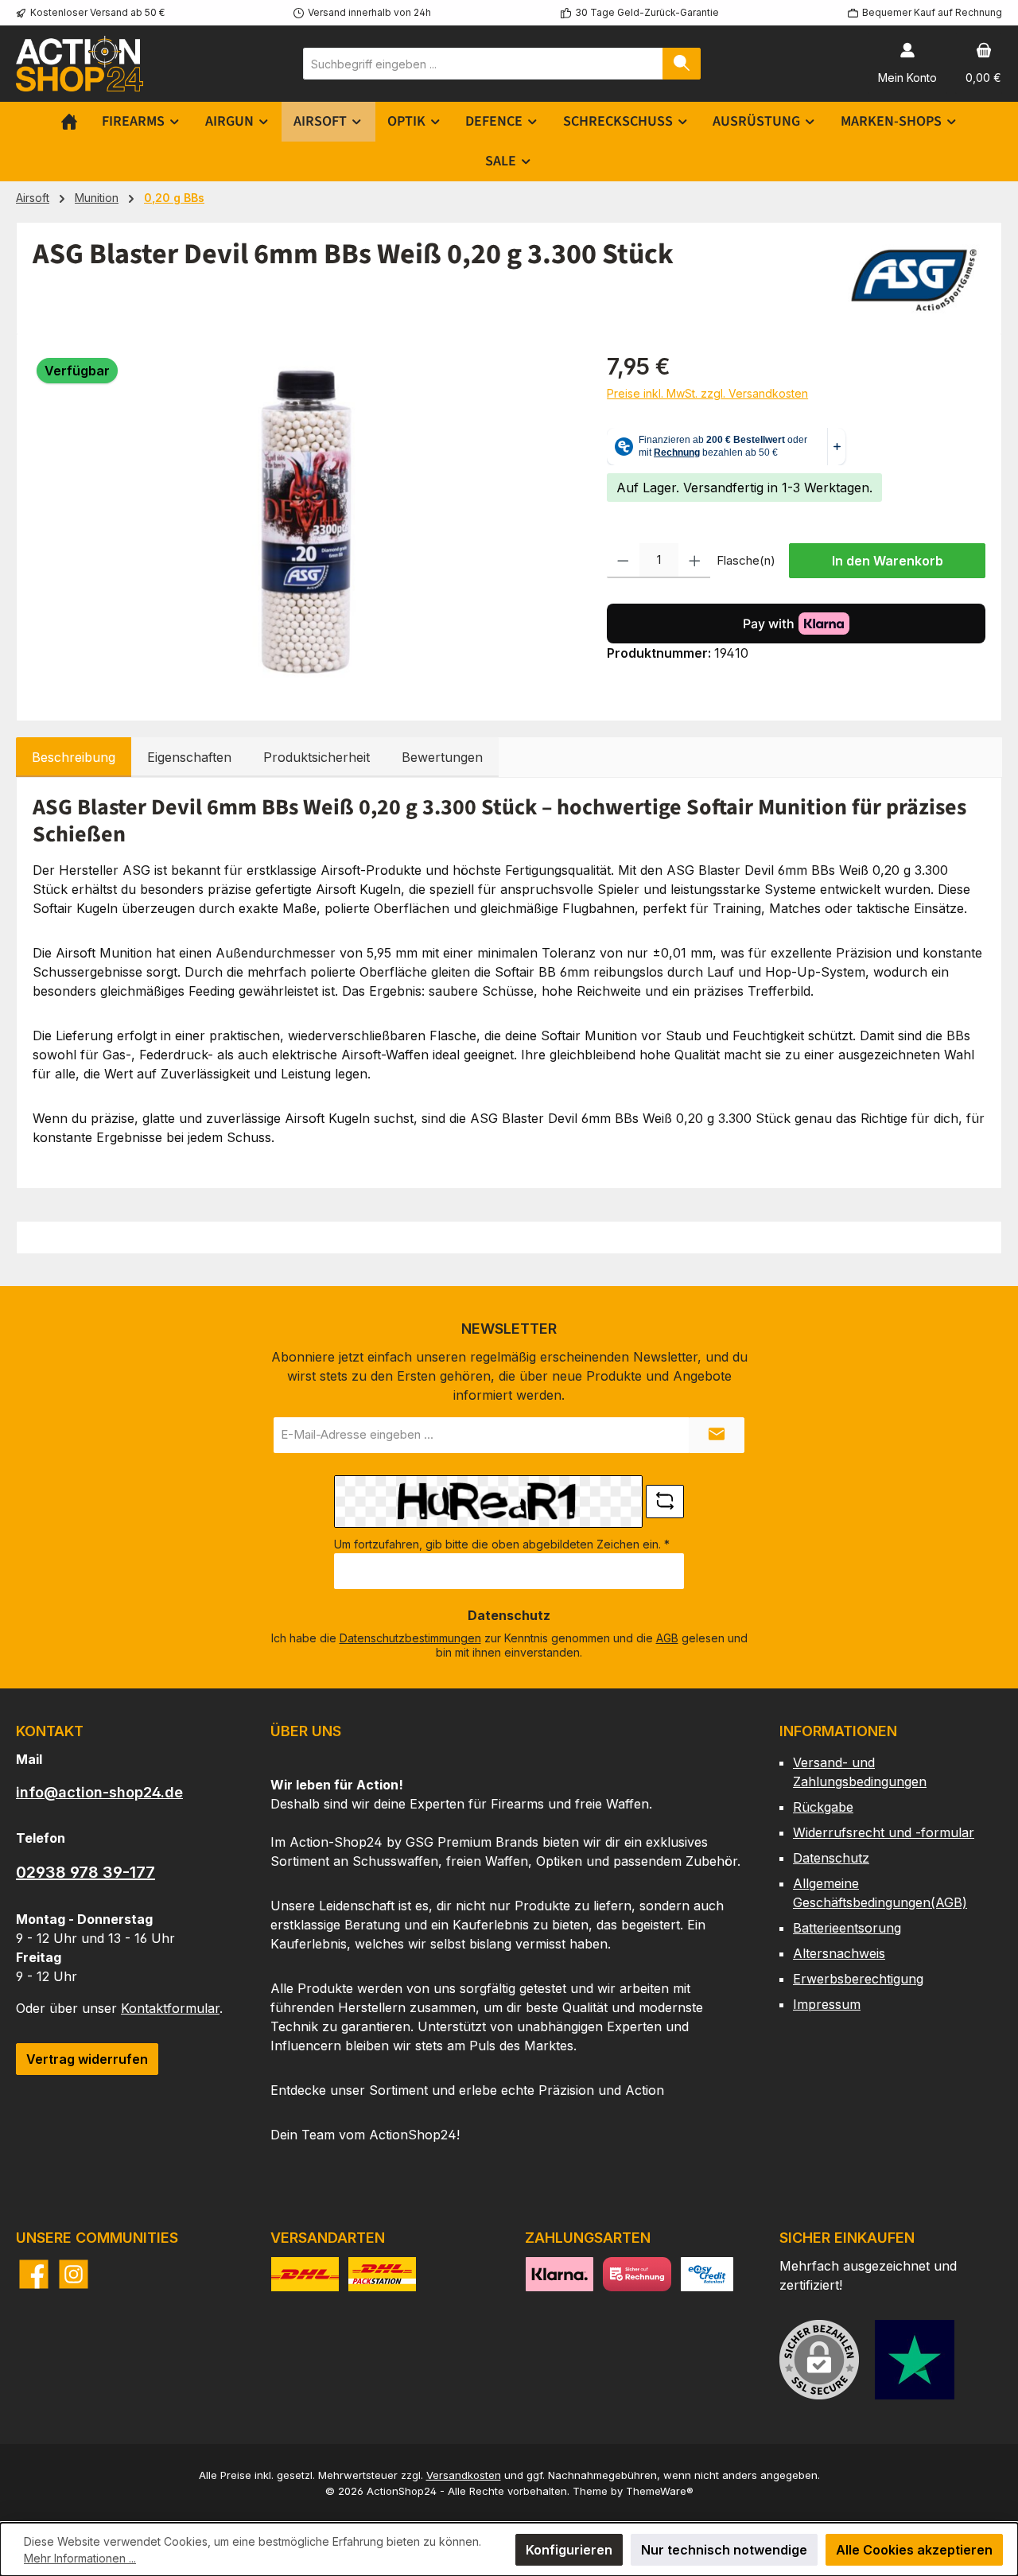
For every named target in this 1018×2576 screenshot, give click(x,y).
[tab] (74, 757)
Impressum (827, 2004)
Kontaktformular (170, 2008)
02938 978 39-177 (85, 1872)
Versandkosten (464, 2475)
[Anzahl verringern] (623, 561)
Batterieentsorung (847, 1928)
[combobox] (483, 64)
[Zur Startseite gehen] (80, 63)
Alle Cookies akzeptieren (914, 2550)
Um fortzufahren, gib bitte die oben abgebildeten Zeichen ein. (502, 1544)
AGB (667, 1638)
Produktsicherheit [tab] (317, 757)
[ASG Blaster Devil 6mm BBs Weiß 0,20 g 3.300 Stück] (304, 521)
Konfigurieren (569, 2550)
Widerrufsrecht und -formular (884, 1832)
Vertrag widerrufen (87, 2059)
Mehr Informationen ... (80, 2558)
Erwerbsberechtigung (858, 1979)
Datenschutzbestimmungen (410, 1638)
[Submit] (717, 1435)
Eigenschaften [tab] (189, 757)
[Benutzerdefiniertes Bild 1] (915, 2360)
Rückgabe (823, 1807)
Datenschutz (831, 1858)
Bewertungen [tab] (442, 757)
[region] (304, 521)
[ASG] (914, 278)
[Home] (69, 122)
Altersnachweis (839, 1953)
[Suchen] (682, 64)
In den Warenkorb (888, 561)
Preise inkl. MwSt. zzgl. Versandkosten (707, 393)
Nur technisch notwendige (724, 2550)
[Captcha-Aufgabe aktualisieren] (665, 1502)
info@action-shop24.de (99, 1792)
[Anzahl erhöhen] (695, 561)
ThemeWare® (660, 2491)
